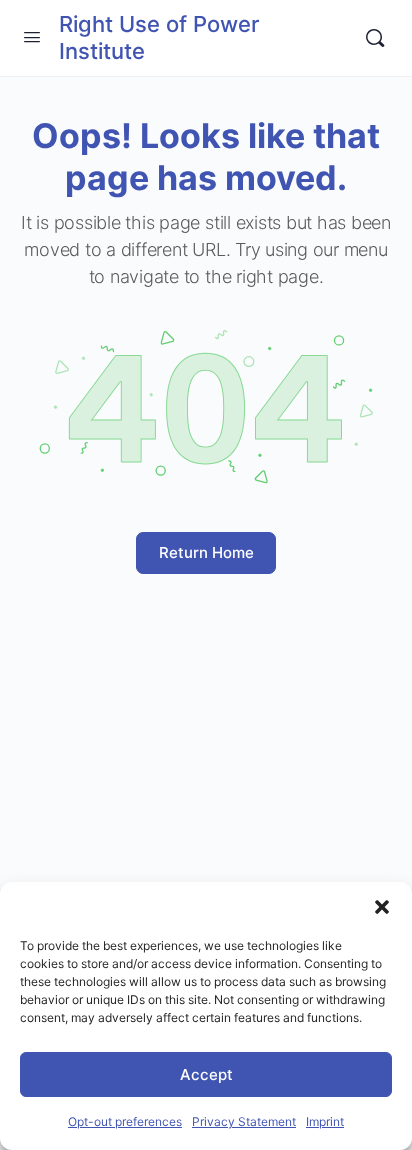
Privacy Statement (244, 1121)
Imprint (325, 1121)
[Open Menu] (32, 36)
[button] (382, 907)
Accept (206, 1074)
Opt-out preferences (125, 1121)
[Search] (375, 38)
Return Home (206, 552)
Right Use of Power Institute (159, 37)
